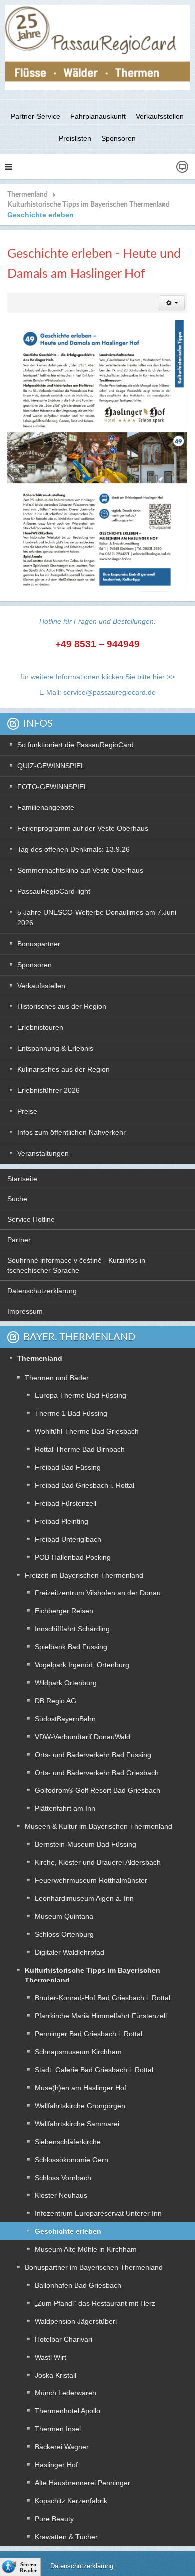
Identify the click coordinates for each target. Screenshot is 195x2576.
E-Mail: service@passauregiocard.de (98, 692)
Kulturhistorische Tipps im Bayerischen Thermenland (89, 205)
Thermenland (28, 195)
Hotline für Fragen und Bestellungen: (98, 621)
